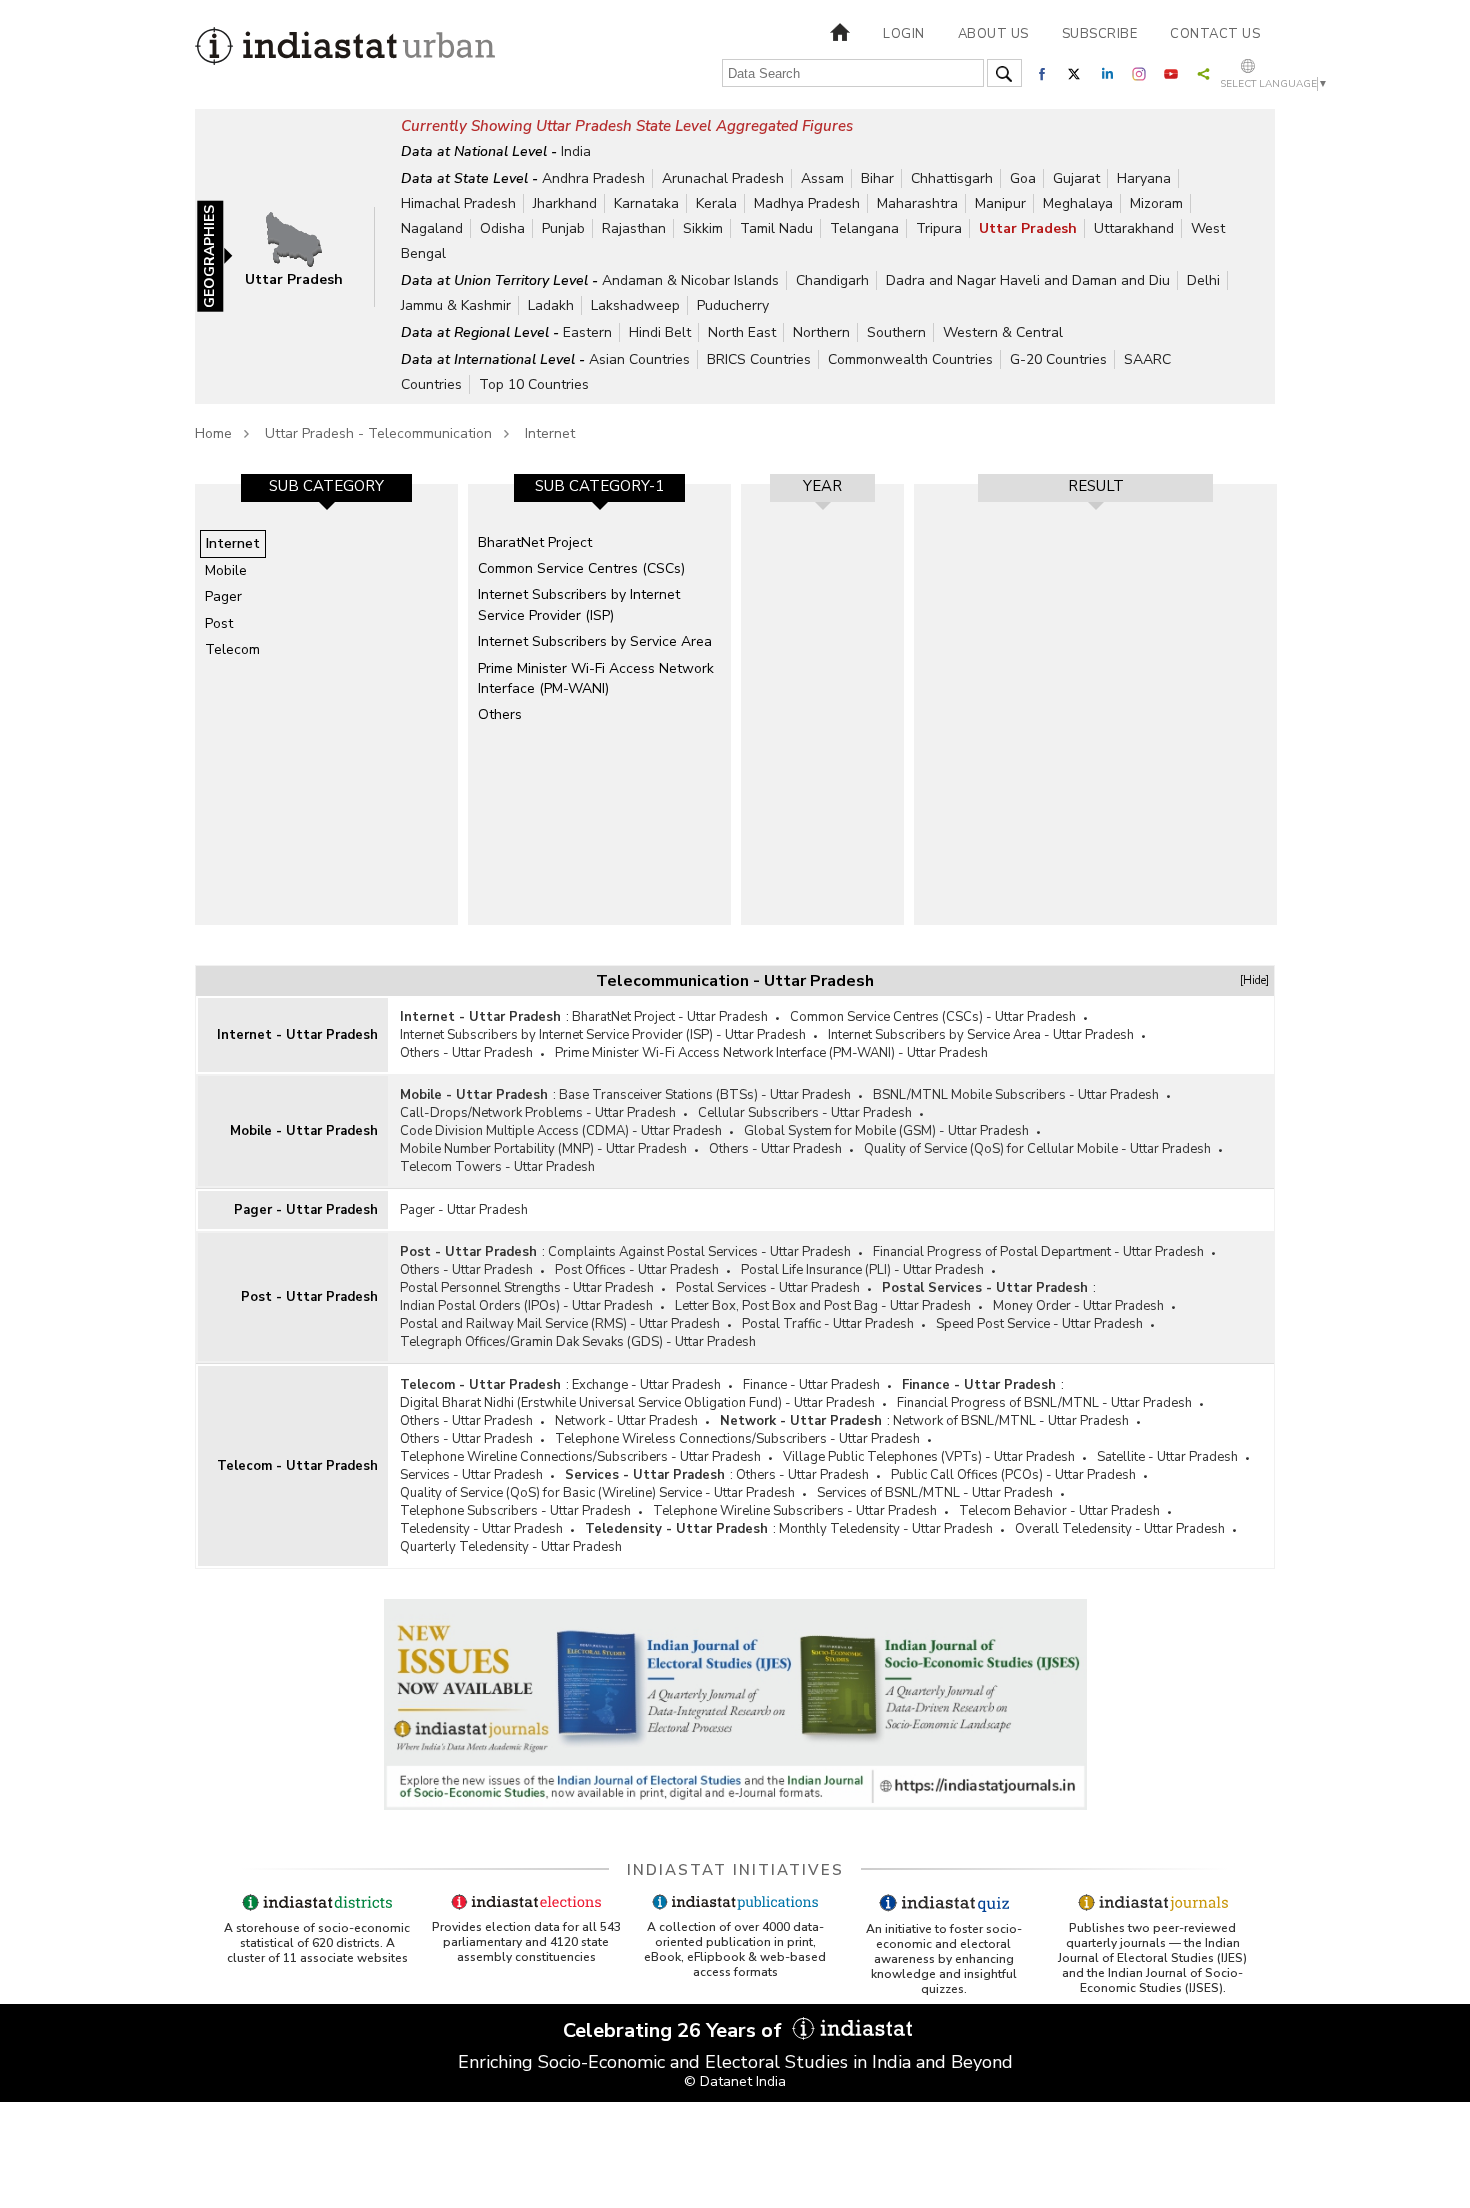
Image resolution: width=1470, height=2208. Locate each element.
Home (213, 433)
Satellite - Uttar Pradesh (1167, 1457)
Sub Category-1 (599, 486)
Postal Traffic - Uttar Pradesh (828, 1324)
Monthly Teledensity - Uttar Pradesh (886, 1529)
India (576, 151)
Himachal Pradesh (458, 203)
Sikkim (703, 228)
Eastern (587, 332)
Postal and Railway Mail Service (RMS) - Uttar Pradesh (560, 1324)
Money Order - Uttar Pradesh (1078, 1306)
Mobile (226, 570)
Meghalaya (1078, 203)
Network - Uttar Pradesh (626, 1421)
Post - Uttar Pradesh (309, 1297)
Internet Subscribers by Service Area (595, 641)
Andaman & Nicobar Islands (690, 280)
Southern (896, 332)
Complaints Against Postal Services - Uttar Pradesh (699, 1252)
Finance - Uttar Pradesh (811, 1385)
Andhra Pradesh (593, 178)
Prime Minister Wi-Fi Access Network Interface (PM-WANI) (596, 678)
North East (742, 332)
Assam (822, 178)
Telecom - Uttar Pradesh (297, 1466)
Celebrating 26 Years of (675, 2030)
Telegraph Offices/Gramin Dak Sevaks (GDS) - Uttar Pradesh (578, 1342)
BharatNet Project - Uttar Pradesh (670, 1017)
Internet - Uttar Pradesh (297, 1035)
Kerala (716, 203)
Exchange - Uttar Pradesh (646, 1385)
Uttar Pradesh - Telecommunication (378, 433)
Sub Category (326, 486)
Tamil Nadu (776, 228)
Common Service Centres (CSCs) (581, 568)
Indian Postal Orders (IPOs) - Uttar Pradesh (526, 1306)
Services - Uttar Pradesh (471, 1475)
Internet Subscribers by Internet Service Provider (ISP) (579, 604)
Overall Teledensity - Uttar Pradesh (1120, 1529)
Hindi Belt (660, 332)
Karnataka (646, 203)
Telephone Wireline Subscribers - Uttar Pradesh (795, 1511)
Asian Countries (639, 359)
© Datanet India (735, 2081)
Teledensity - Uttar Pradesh (481, 1529)
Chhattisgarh (952, 178)
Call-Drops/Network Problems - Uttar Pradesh (538, 1113)
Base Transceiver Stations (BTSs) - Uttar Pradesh (705, 1095)
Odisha (502, 228)
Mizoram (1156, 203)
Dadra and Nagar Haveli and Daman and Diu (1028, 280)
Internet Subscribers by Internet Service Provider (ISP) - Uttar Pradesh (603, 1035)
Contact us (1215, 34)
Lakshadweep (635, 305)
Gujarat (1076, 178)
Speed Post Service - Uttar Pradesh (1039, 1324)
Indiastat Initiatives (735, 1870)
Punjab (563, 228)
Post (219, 623)
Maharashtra (917, 203)
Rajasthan (634, 228)
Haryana (1144, 178)
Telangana (864, 228)
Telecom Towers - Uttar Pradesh (497, 1167)
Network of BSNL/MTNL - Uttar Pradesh (1011, 1421)
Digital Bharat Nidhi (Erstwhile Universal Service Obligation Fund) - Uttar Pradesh (637, 1403)
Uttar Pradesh (1028, 228)
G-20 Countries (1058, 359)
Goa (1023, 178)
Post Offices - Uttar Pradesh (637, 1270)
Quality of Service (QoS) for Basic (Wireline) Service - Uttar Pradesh (597, 1493)
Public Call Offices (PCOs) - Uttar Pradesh (1013, 1475)
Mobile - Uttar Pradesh (304, 1131)
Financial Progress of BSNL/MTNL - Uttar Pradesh (1044, 1403)
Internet (550, 433)
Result (1096, 486)
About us (993, 34)
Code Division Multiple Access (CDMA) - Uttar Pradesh (561, 1131)
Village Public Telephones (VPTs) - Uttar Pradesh (929, 1457)
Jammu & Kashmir (456, 305)
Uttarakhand (1134, 228)
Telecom (232, 649)
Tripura (939, 228)
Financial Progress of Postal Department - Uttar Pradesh (1038, 1252)
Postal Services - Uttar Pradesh (768, 1288)
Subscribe (1100, 34)
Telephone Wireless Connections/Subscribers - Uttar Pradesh (737, 1439)
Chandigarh (832, 280)
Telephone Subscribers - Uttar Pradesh (515, 1511)
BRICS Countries (759, 359)
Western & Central (1003, 332)
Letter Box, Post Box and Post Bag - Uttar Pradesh (823, 1306)
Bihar (877, 178)
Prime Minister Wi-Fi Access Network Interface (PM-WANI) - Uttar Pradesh (771, 1053)
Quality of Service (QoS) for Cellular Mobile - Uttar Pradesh (1037, 1149)
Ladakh (551, 305)
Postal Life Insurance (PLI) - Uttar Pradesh (862, 1270)
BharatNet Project (535, 542)
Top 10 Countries (534, 384)
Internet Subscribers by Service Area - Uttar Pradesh (981, 1035)
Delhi (1203, 280)
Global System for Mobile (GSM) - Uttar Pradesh (886, 1131)
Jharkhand (565, 203)
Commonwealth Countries (910, 359)
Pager (223, 596)
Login (904, 34)
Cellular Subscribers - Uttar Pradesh (805, 1113)
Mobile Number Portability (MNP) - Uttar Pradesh (543, 1149)
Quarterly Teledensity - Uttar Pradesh (511, 1547)
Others (500, 714)
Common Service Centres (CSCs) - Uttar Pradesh (933, 1017)
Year (822, 486)
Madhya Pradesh (807, 203)
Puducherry (733, 305)
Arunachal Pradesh (723, 178)
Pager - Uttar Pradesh (306, 1210)
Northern (821, 332)
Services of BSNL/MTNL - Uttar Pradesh (935, 1493)
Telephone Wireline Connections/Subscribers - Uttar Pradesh (580, 1457)
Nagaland (432, 228)
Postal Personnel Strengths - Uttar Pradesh (527, 1288)
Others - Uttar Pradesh (466, 1053)
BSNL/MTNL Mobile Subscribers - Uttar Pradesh (1016, 1095)
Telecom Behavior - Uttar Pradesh (1059, 1511)
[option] (326, 704)
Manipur (1000, 203)
